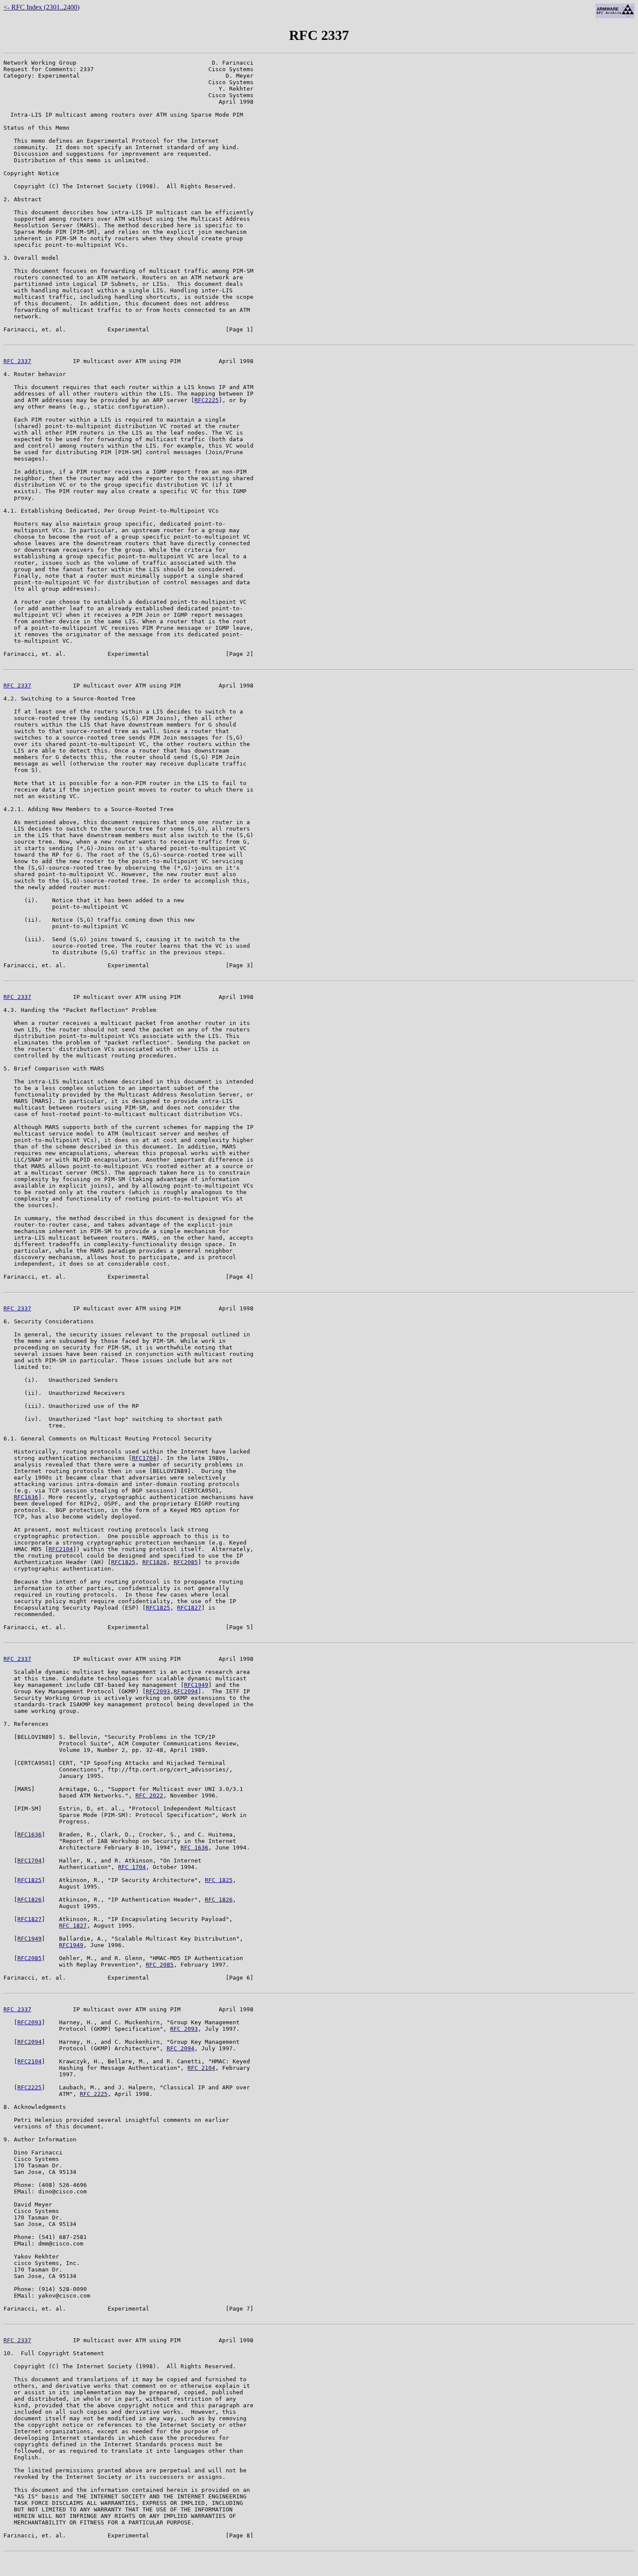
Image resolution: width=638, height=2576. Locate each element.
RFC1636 (26, 1497)
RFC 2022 (149, 1795)
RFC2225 (207, 400)
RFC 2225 (94, 2094)
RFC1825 (123, 1562)
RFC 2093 (184, 2029)
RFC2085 (186, 1562)
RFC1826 (155, 1562)
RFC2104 (61, 1549)
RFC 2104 (201, 2068)
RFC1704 (144, 1458)
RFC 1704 (132, 1867)
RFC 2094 (181, 2048)
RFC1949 (196, 1685)
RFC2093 (158, 1691)
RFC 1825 (219, 1880)
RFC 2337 (17, 361)
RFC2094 (186, 1691)
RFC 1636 (194, 1848)
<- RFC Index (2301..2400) (41, 7)
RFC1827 (189, 1608)
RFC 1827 (73, 1926)
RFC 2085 (160, 1965)
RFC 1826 (219, 1900)
